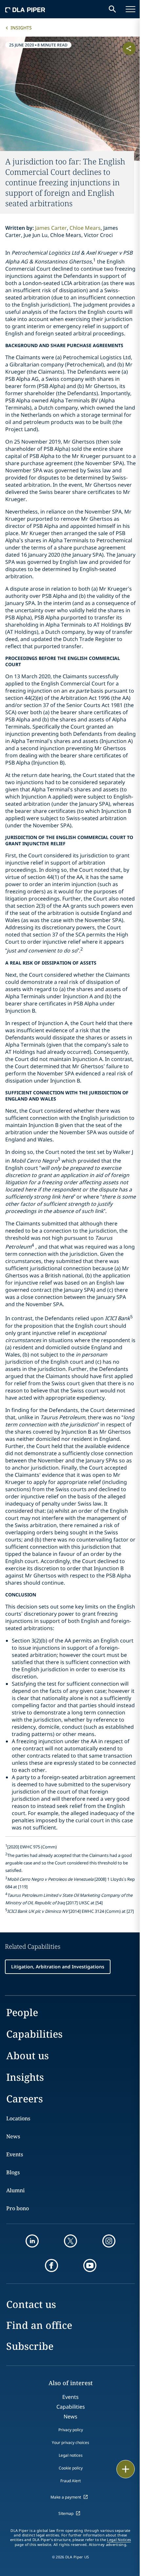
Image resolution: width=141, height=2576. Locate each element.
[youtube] (90, 2265)
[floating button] (126, 2469)
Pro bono (18, 2208)
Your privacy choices (70, 2442)
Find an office (39, 2325)
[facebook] (51, 2265)
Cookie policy (71, 2468)
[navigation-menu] (131, 9)
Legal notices (71, 2455)
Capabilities (34, 2034)
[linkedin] (32, 2241)
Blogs (13, 2172)
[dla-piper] (25, 9)
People (22, 2012)
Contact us (31, 2304)
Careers (25, 2099)
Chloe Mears (85, 228)
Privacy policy (71, 2430)
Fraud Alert (70, 2481)
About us (28, 2055)
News (13, 2136)
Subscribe (30, 2346)
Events (15, 2154)
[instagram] (109, 2241)
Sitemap (66, 2513)
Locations (18, 2118)
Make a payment (66, 2497)
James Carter (51, 228)
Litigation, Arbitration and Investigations (58, 1967)
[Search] (112, 9)
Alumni (15, 2190)
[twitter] (70, 2241)
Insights (21, 28)
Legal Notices (119, 2540)
